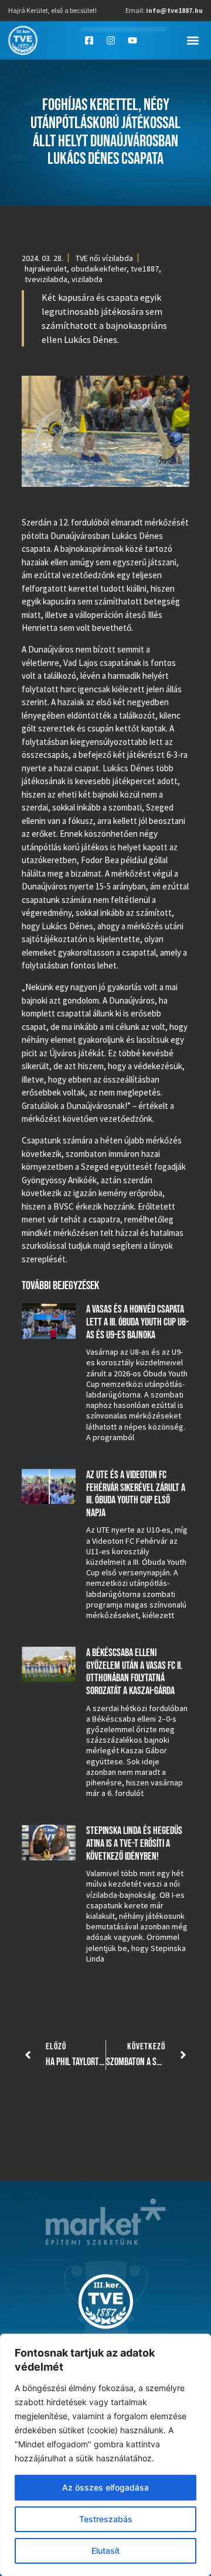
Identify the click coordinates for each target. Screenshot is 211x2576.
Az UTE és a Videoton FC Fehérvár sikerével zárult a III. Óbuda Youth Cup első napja (136, 1494)
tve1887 (145, 269)
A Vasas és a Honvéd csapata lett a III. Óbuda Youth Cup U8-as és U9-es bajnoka (137, 1322)
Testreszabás (106, 2519)
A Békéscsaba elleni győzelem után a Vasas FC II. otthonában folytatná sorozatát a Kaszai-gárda (134, 1672)
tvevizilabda (46, 279)
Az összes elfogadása (105, 2487)
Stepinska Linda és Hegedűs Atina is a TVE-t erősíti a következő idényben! (134, 1843)
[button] (193, 40)
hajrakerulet (46, 269)
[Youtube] (132, 40)
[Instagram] (111, 40)
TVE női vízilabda (104, 258)
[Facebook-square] (89, 40)
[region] (105, 2455)
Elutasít (105, 2551)
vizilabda (87, 279)
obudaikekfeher (99, 269)
